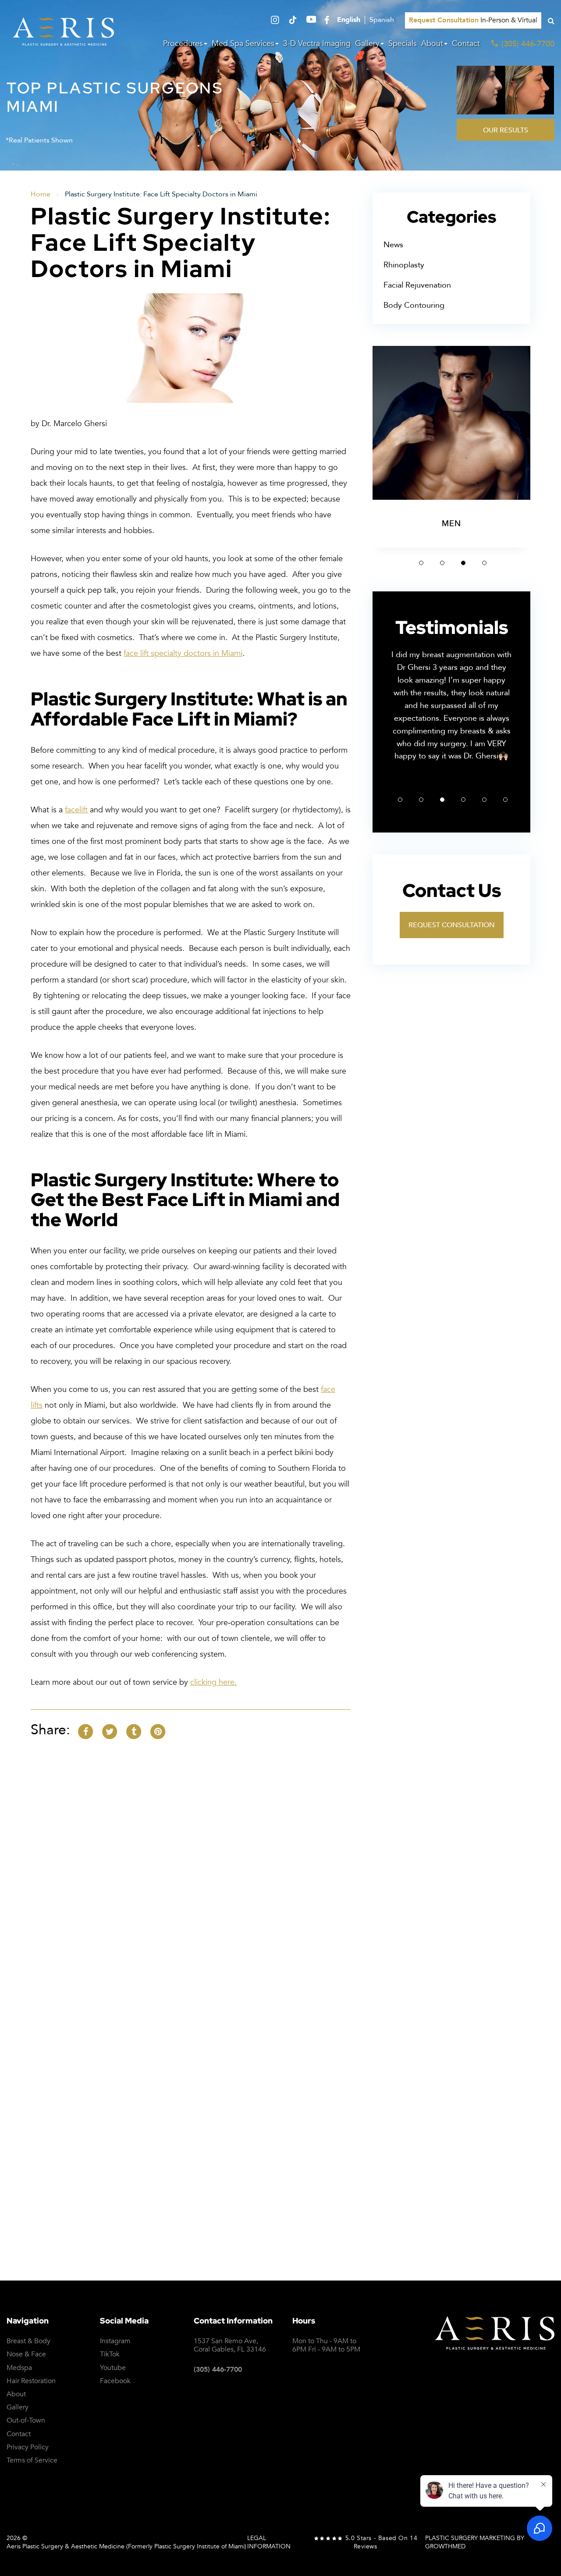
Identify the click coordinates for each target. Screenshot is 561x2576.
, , (230, 2345)
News (393, 245)
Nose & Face (26, 2354)
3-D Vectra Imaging (317, 44)
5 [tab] (484, 800)
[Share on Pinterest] (158, 1731)
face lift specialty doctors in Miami (183, 653)
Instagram (115, 2341)
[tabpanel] (451, 447)
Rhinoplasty (404, 265)
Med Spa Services (243, 44)
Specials (403, 44)
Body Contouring (414, 305)
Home (41, 194)
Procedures (183, 44)
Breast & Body (28, 2341)
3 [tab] (463, 563)
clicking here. (213, 1682)
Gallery (367, 44)
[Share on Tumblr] (134, 1731)
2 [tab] (442, 563)
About (432, 44)
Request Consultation (452, 925)
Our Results (506, 130)
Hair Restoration (31, 2381)
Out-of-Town (26, 2421)
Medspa (19, 2368)
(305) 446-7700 (218, 2370)
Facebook (115, 2381)
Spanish (382, 20)
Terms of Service (429, 2055)
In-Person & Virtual (473, 20)
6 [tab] (505, 800)
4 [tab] (484, 563)
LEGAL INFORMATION (269, 2542)
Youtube (113, 2368)
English (349, 20)
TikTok (110, 2354)
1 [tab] (421, 563)
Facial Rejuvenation (417, 285)
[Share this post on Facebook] (85, 1731)
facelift (76, 810)
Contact (466, 44)
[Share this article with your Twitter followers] (110, 1731)
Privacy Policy (363, 2055)
